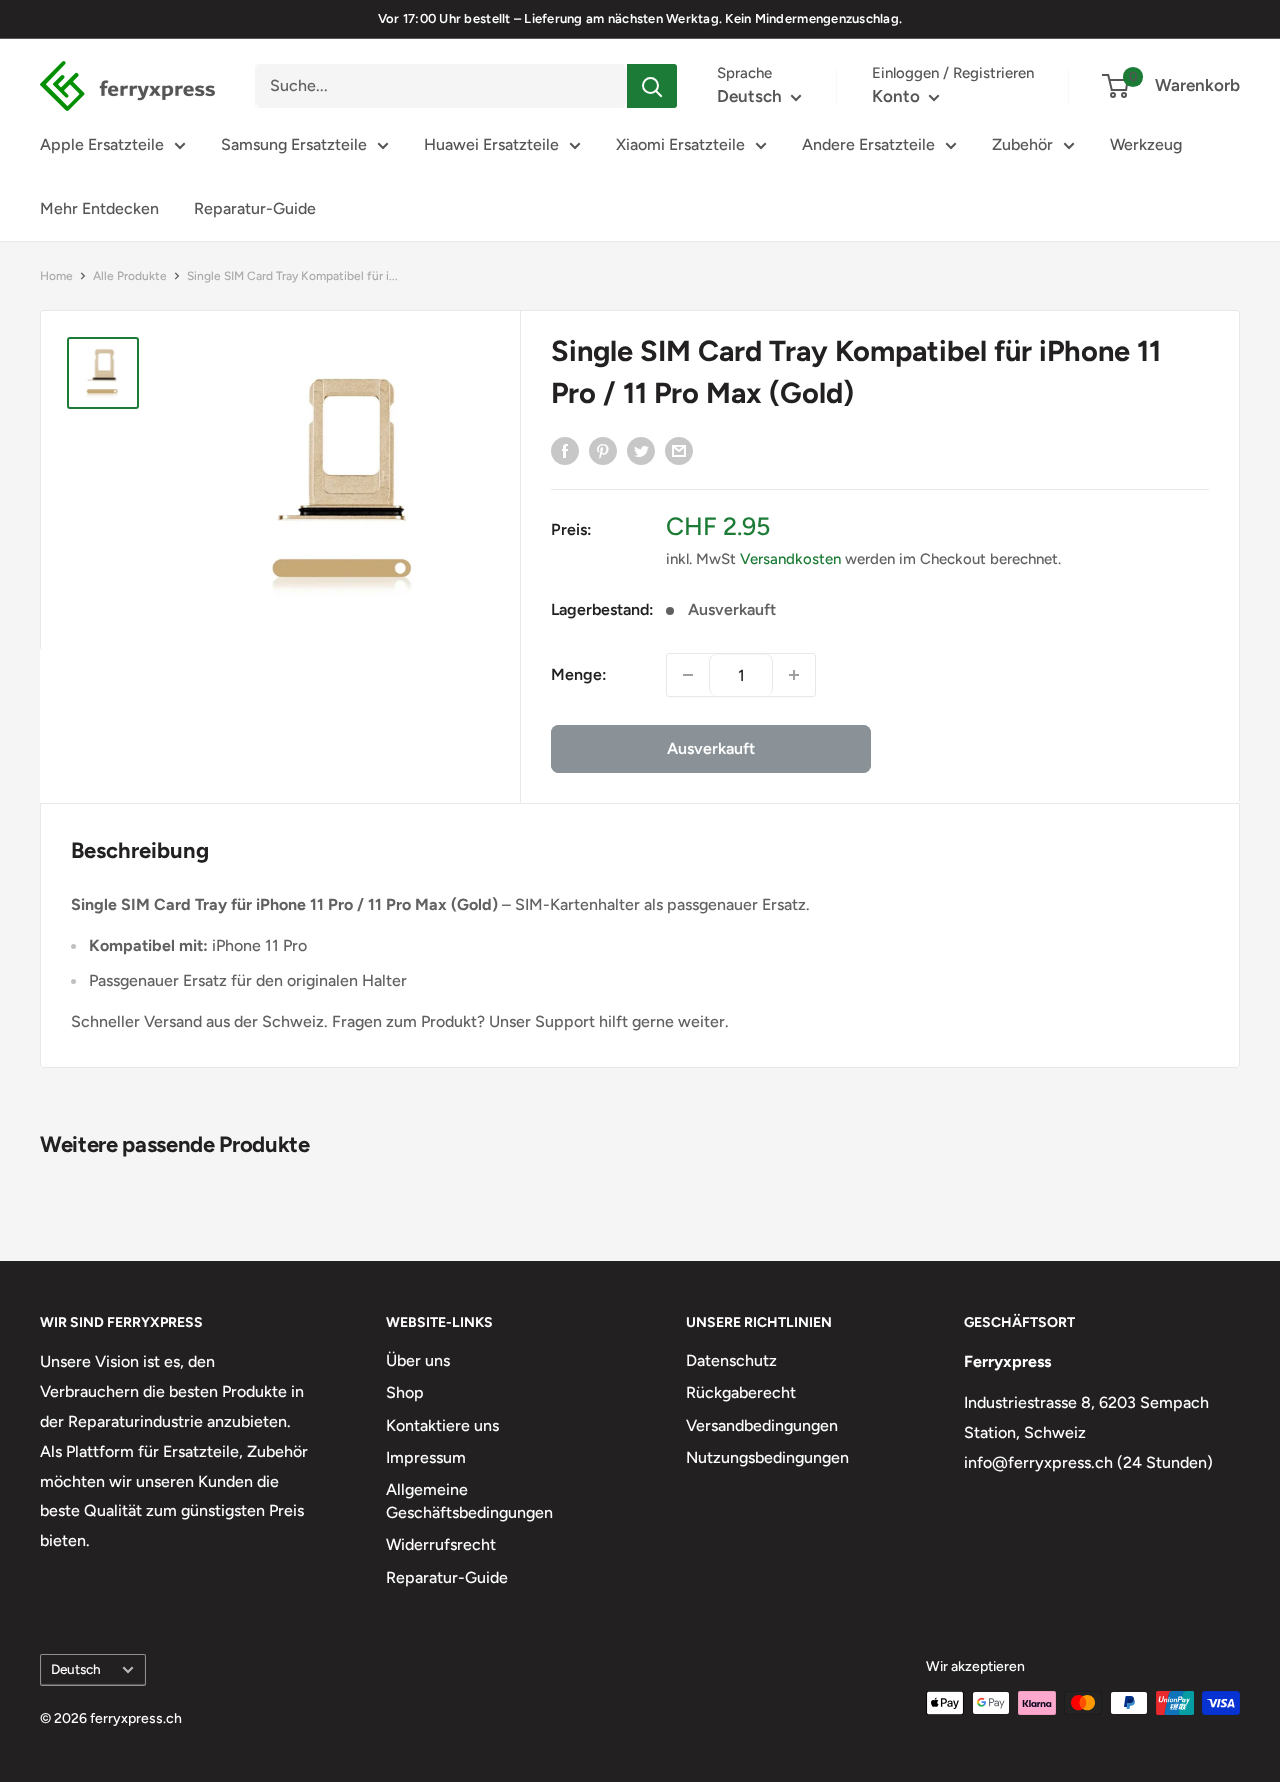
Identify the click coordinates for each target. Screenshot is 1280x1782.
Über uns (418, 1360)
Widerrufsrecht (441, 1544)
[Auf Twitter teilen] (641, 450)
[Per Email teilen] (679, 450)
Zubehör (1022, 144)
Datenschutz (731, 1360)
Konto (898, 96)
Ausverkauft (711, 748)
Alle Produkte (130, 276)
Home (56, 276)
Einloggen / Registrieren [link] (953, 73)
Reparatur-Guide (255, 208)
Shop (405, 1392)
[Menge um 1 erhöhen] (794, 675)
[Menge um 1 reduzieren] (688, 675)
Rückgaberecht (741, 1392)
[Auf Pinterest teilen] (603, 450)
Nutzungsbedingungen (767, 1457)
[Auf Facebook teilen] (565, 450)
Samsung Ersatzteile (294, 144)
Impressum (426, 1457)
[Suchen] (652, 86)
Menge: (579, 674)
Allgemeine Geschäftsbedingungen (469, 1500)
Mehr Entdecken (99, 208)
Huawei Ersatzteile (491, 144)
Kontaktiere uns (442, 1425)
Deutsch (76, 1669)
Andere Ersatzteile (868, 144)
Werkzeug (1146, 144)
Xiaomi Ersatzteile (680, 144)
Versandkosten (790, 559)
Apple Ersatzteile (102, 144)
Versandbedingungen (762, 1425)
